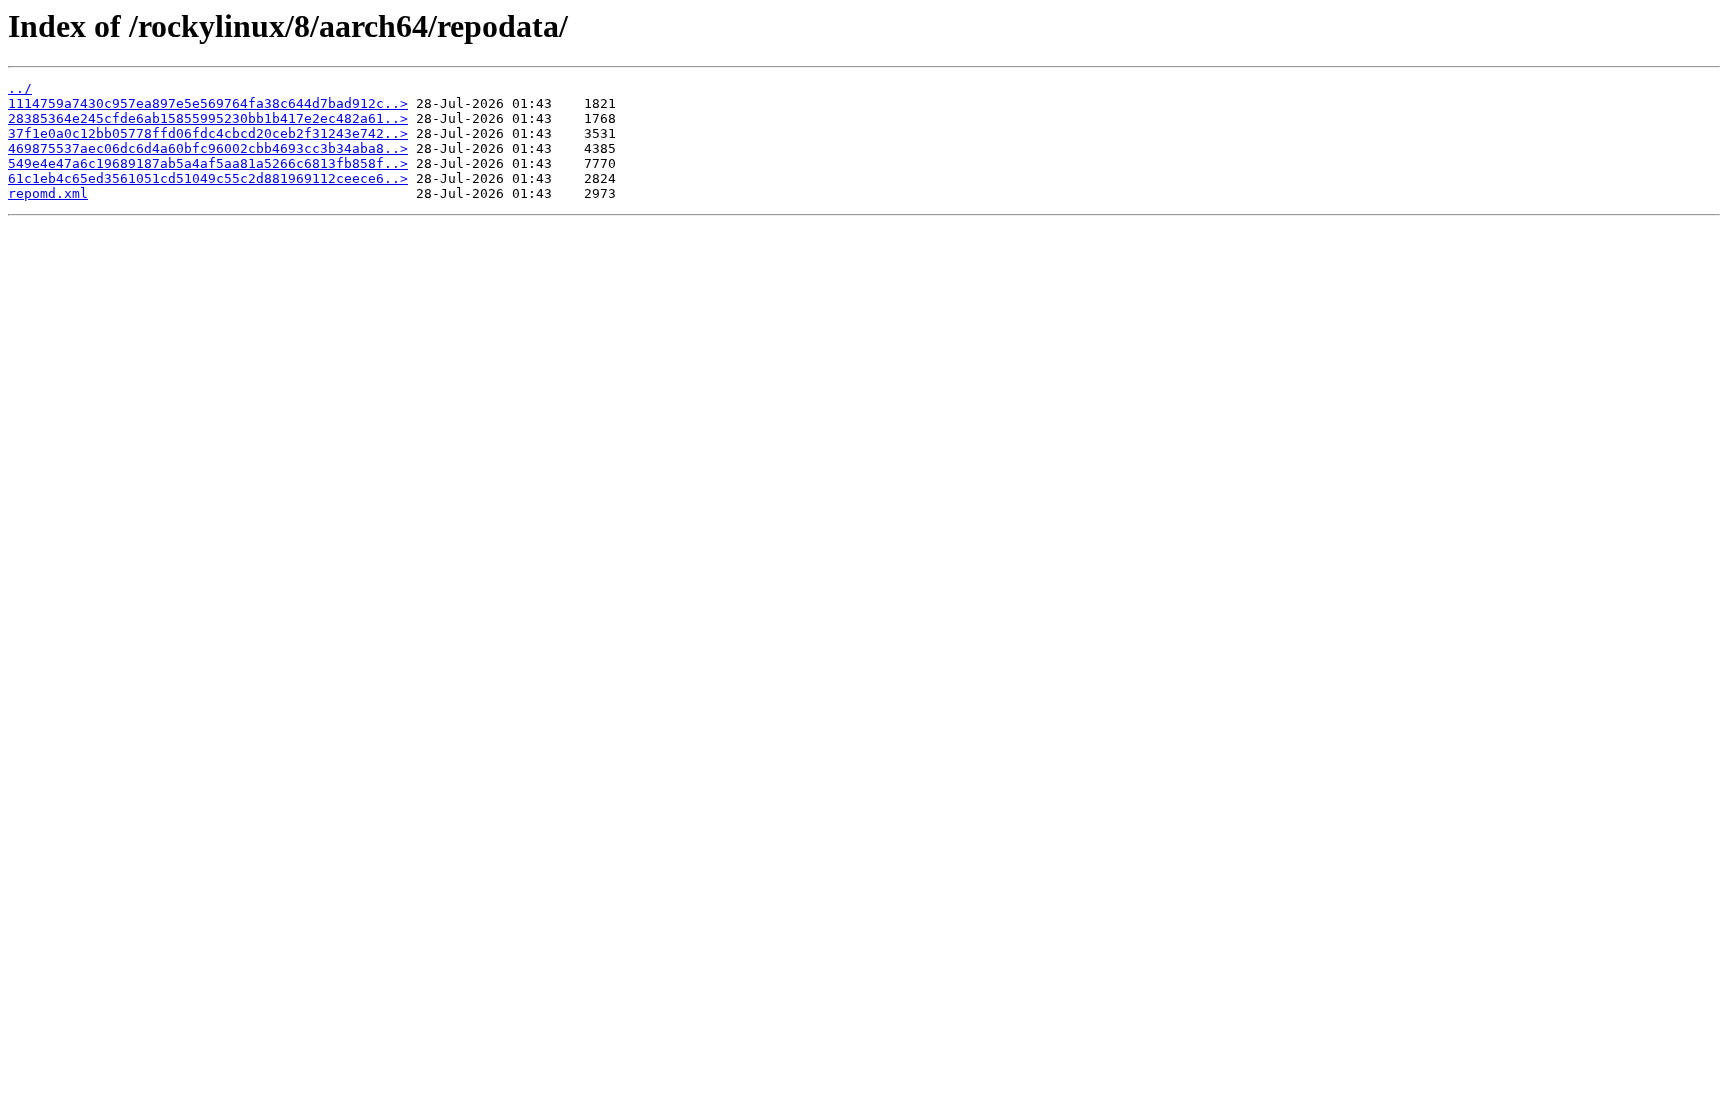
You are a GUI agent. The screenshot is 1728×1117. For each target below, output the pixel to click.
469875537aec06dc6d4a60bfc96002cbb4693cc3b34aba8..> (208, 148)
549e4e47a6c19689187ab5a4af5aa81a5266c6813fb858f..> (208, 163)
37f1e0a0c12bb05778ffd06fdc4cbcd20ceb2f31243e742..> (208, 133)
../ (20, 88)
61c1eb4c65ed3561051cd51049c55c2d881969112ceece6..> (208, 178)
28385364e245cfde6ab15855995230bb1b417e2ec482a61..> (208, 118)
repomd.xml (48, 193)
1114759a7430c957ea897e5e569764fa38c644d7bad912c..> (208, 103)
